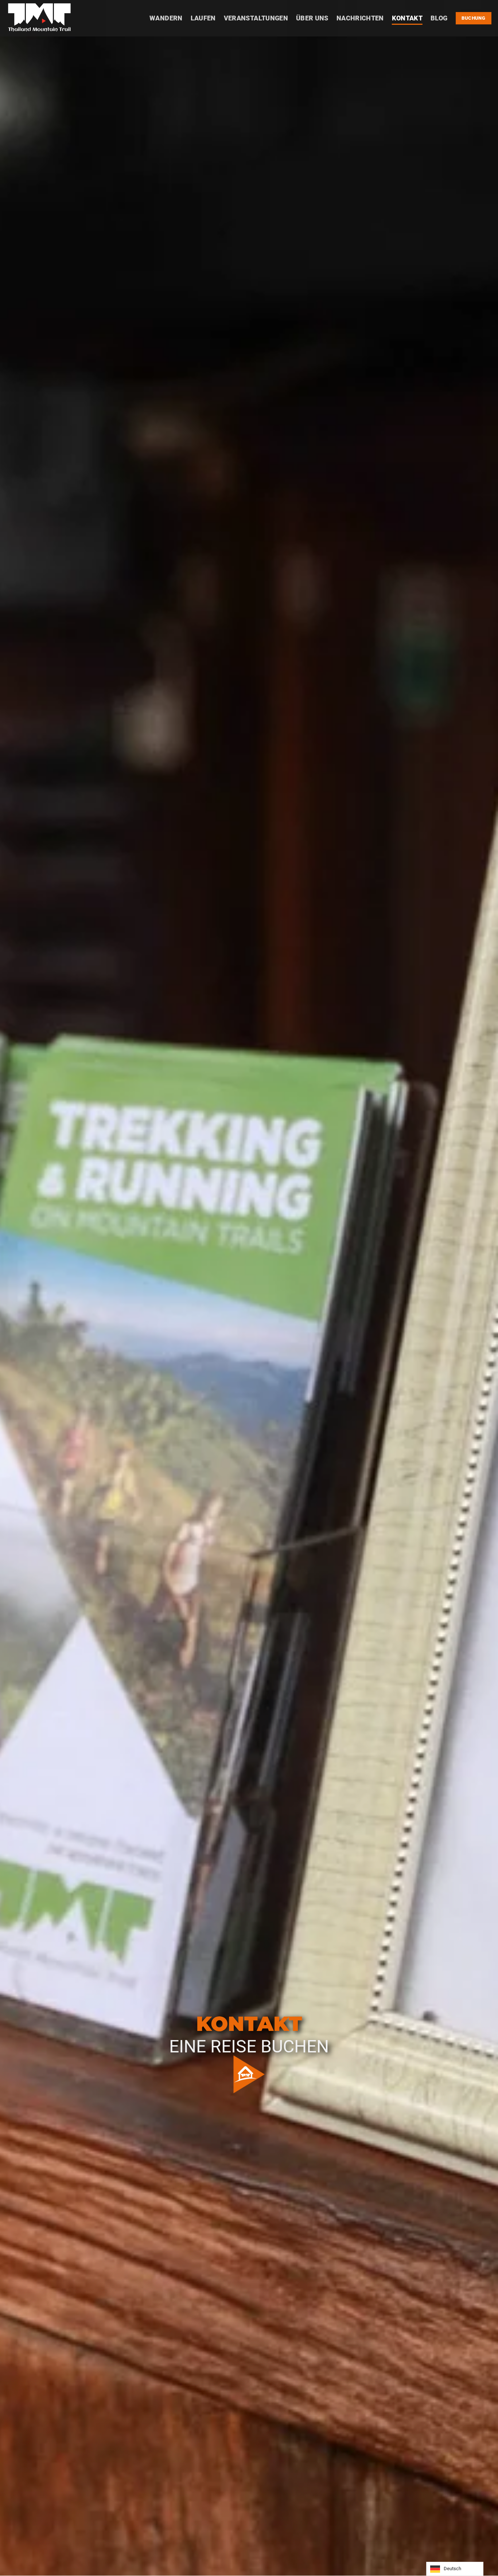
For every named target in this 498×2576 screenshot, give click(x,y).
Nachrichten (360, 18)
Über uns (312, 18)
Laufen (203, 18)
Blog (439, 18)
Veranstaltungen (256, 18)
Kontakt (407, 18)
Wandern (166, 18)
